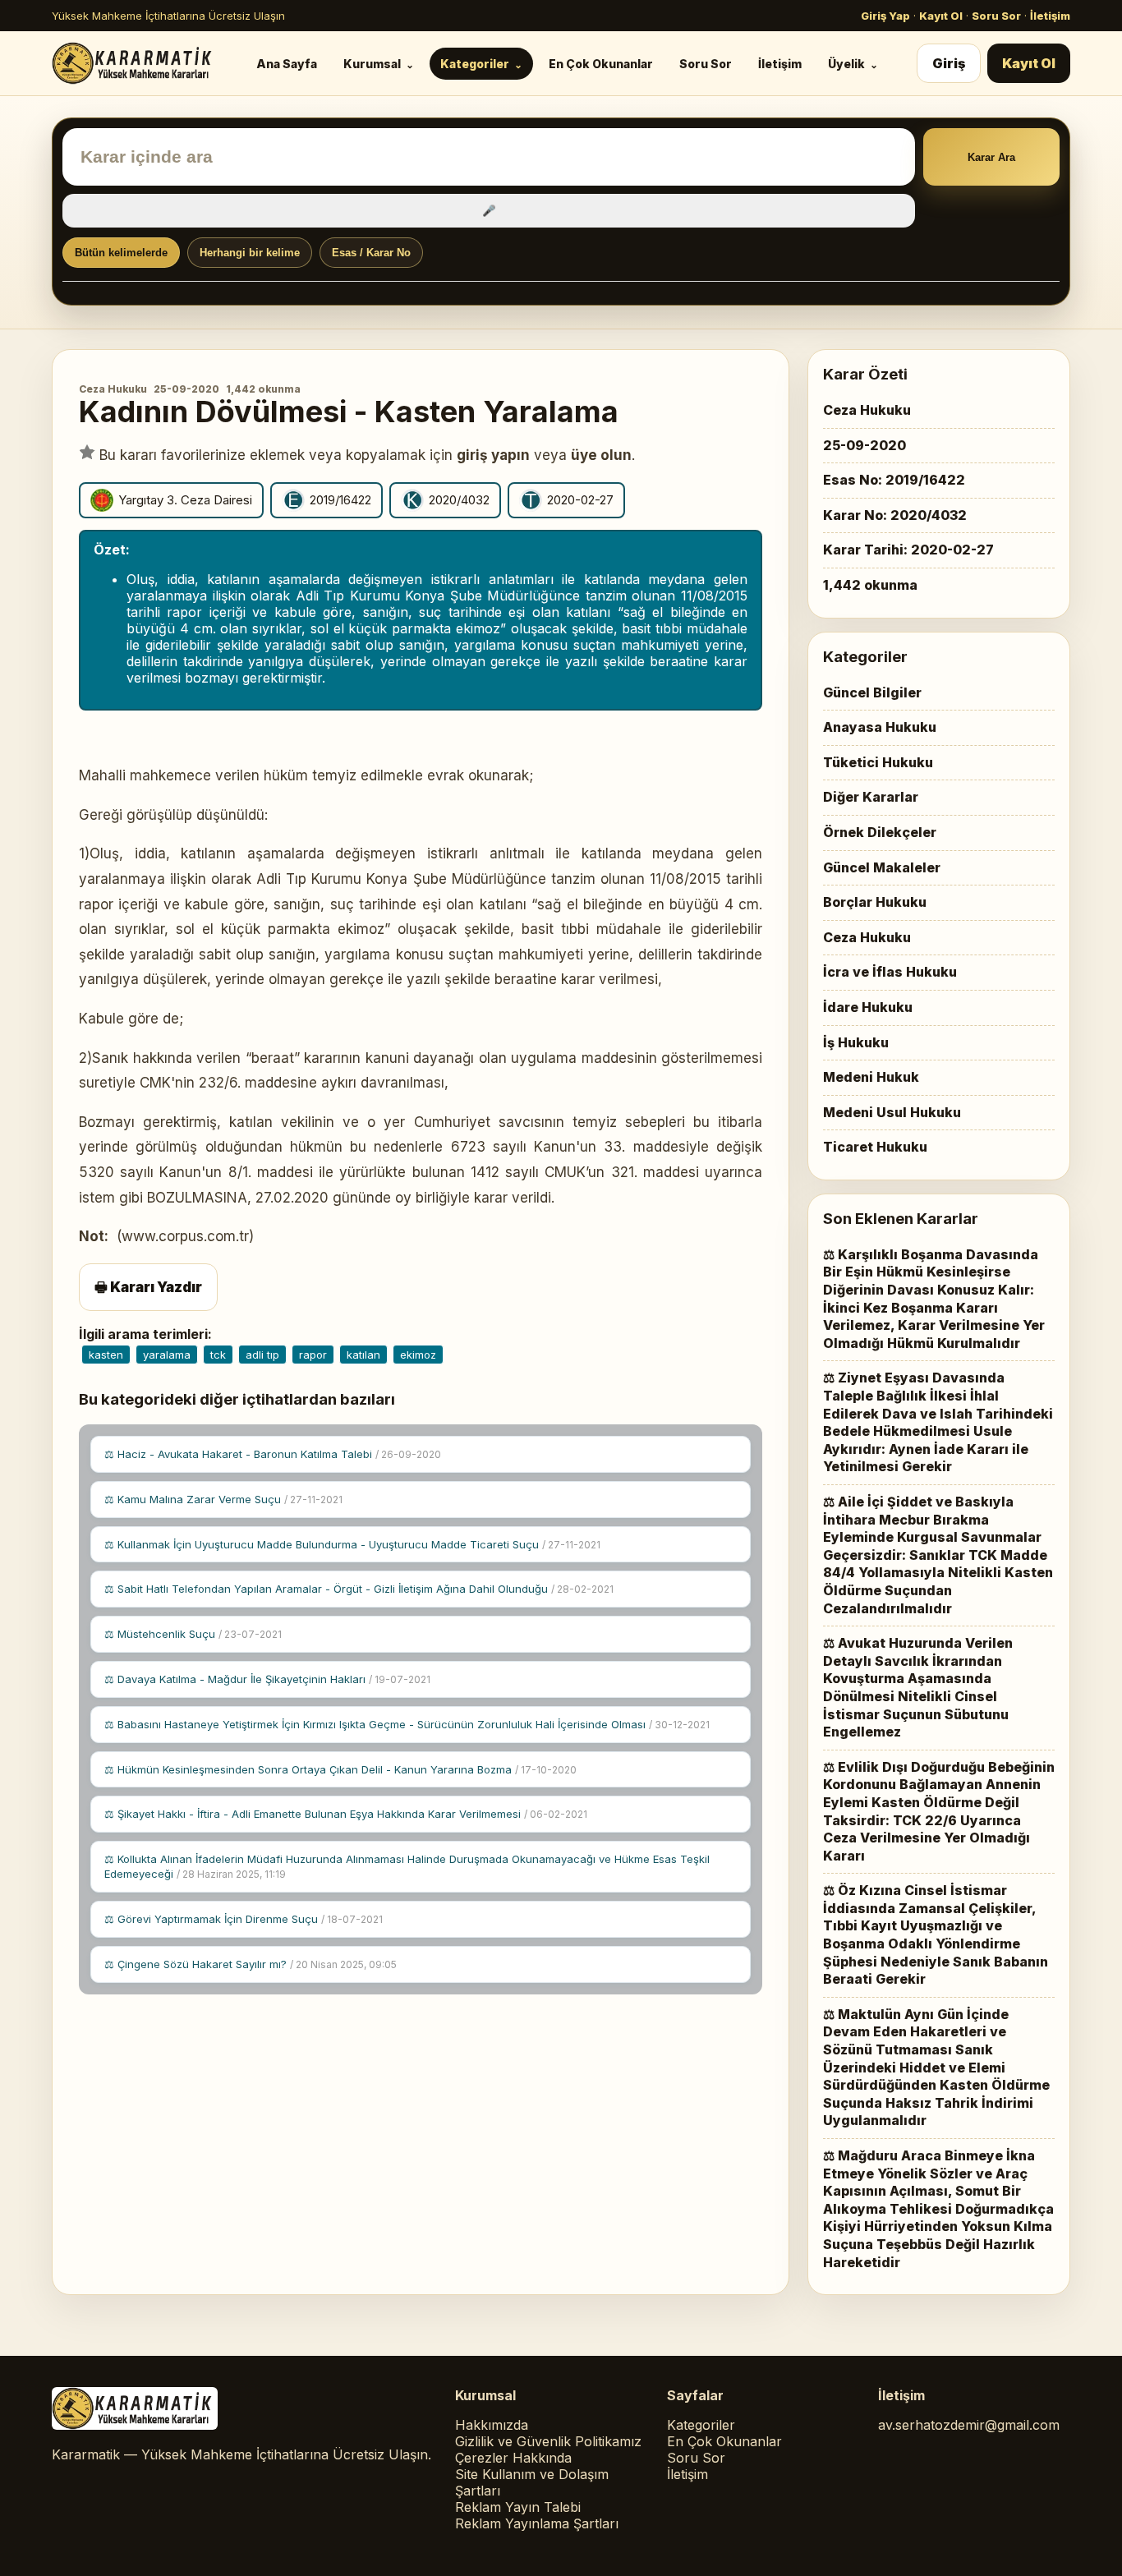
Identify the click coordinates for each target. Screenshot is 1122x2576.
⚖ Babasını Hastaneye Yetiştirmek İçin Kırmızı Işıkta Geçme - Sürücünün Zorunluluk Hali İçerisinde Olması (407, 1724)
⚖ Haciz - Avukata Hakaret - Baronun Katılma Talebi (273, 1454)
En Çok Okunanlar (601, 64)
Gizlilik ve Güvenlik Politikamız (548, 2441)
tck (218, 1355)
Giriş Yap (885, 16)
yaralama (167, 1355)
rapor (313, 1355)
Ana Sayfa (287, 64)
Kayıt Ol (941, 16)
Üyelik (846, 64)
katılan (363, 1355)
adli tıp (262, 1355)
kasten (106, 1355)
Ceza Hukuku (113, 389)
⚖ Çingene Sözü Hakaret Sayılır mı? (251, 1964)
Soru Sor (996, 16)
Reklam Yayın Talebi (518, 2507)
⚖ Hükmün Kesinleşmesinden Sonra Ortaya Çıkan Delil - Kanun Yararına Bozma (340, 1769)
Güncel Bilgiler (872, 692)
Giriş (949, 63)
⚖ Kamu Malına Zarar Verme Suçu (223, 1499)
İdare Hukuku (868, 1007)
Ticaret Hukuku (875, 1147)
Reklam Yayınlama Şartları (537, 2523)
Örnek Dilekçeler (880, 832)
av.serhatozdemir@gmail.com (969, 2425)
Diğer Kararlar (871, 797)
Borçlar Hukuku (875, 902)
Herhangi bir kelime (250, 253)
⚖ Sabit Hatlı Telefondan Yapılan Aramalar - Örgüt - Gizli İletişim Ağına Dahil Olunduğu (359, 1589)
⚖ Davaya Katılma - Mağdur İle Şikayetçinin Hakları (267, 1679)
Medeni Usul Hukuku (892, 1112)
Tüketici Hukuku (878, 762)
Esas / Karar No (371, 253)
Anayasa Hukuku (880, 727)
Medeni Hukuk (871, 1077)
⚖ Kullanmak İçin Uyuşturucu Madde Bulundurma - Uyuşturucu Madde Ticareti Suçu (352, 1544)
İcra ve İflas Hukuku (890, 972)
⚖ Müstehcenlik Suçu (193, 1634)
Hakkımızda (492, 2425)
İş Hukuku (856, 1042)
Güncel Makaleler (882, 867)
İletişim (1050, 16)
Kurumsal (372, 64)
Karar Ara (991, 157)
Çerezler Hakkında (513, 2458)
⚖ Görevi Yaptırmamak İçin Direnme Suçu (244, 1919)
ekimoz (418, 1355)
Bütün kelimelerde (121, 253)
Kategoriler (475, 64)
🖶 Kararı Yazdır (148, 1287)
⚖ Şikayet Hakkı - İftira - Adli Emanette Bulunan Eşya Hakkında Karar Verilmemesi (346, 1814)
